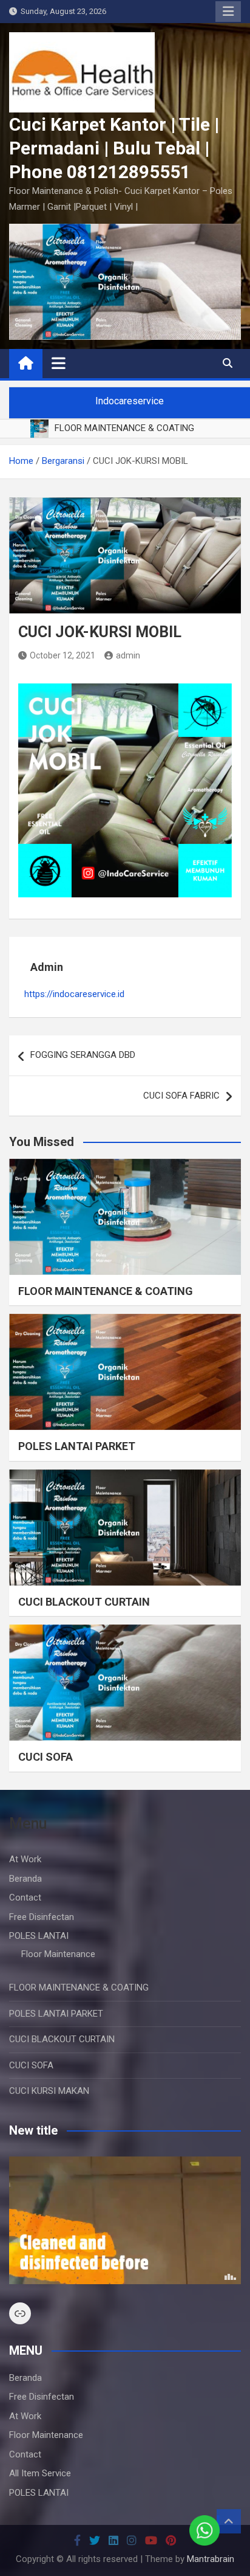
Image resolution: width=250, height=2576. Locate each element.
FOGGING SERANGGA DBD (83, 1055)
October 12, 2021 (62, 655)
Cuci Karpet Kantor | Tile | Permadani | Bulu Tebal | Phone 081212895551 (114, 148)
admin (128, 655)
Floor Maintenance (58, 1954)
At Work (25, 1859)
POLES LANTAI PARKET (77, 1446)
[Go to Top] (229, 2521)
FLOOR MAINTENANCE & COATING (106, 1291)
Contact (25, 1897)
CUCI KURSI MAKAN (49, 2091)
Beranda (25, 1879)
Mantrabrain (211, 2559)
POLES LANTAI (39, 1936)
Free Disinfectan (42, 1917)
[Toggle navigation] (59, 363)
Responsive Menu (228, 12)
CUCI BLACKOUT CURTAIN (84, 1602)
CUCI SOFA (46, 1757)
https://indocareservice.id (74, 994)
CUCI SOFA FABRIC (181, 1096)
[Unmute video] (125, 2220)
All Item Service (40, 2473)
